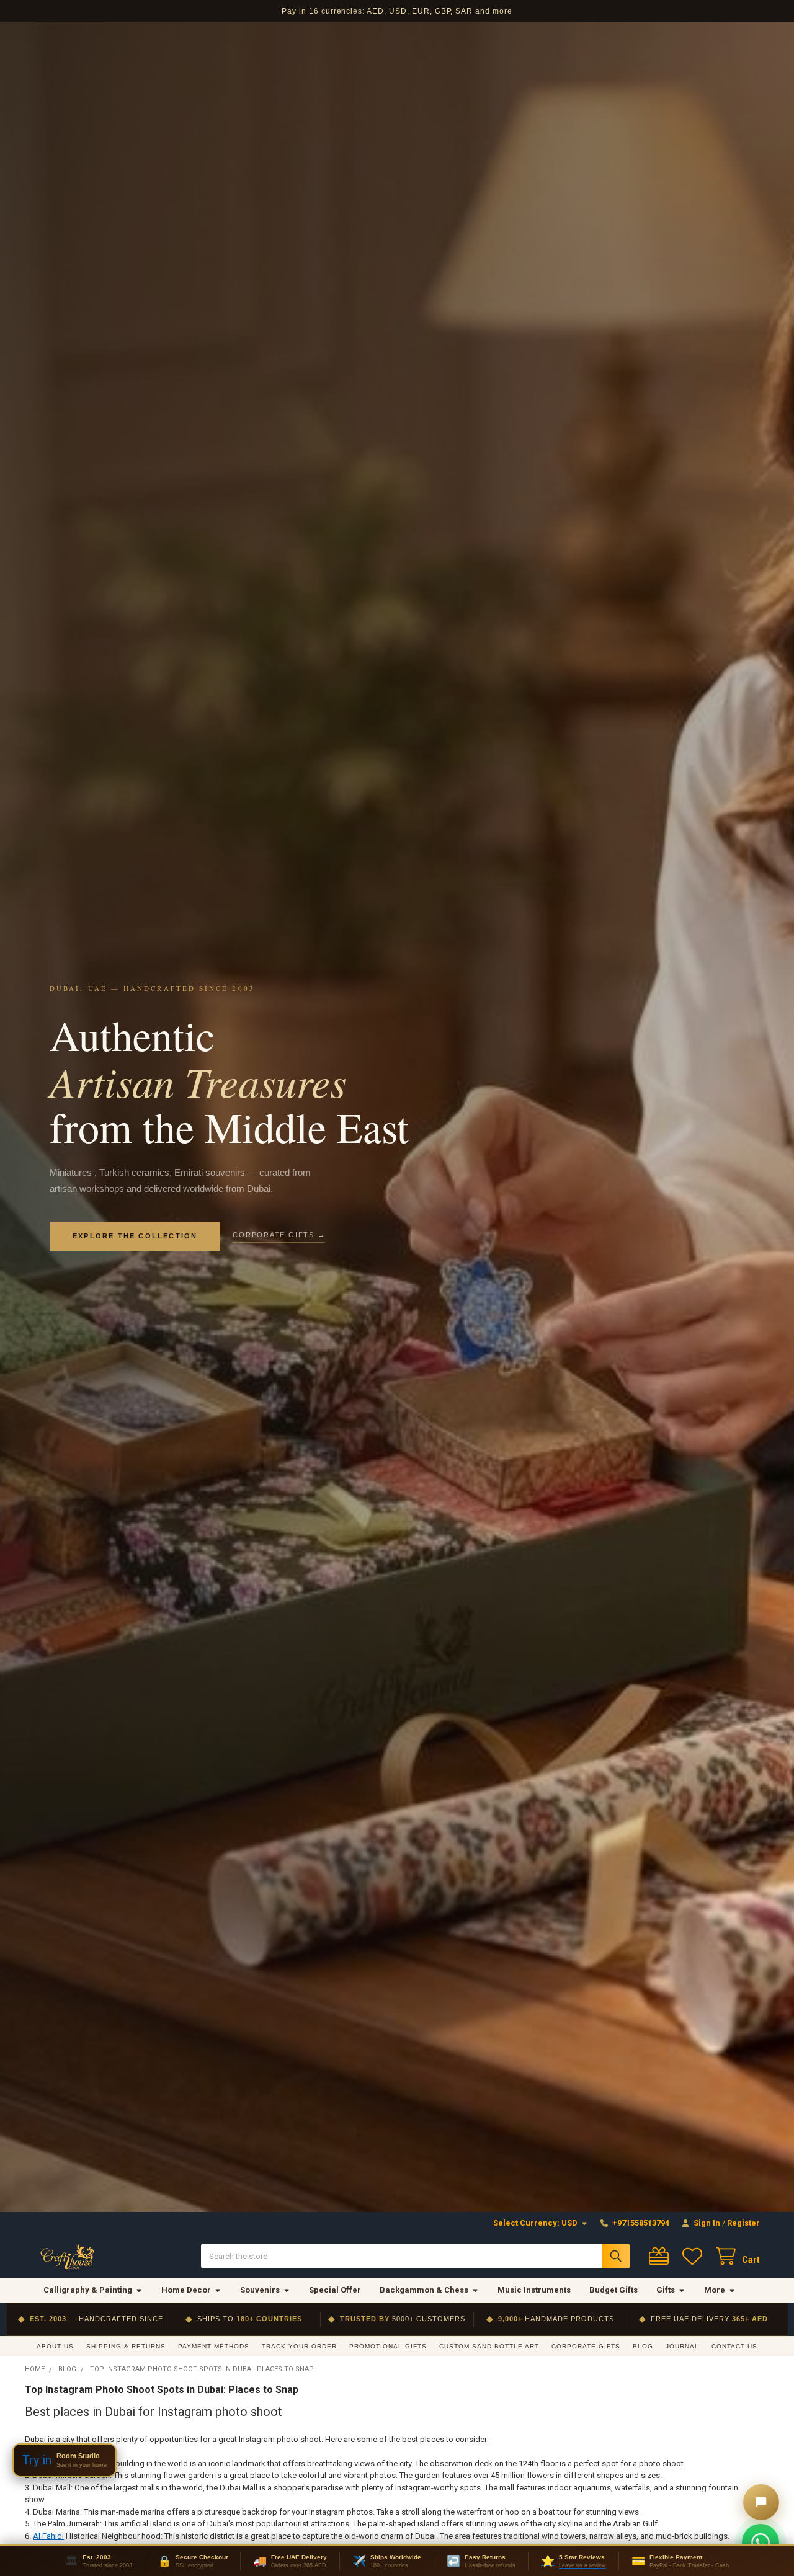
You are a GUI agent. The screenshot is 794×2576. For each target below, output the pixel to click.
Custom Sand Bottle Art (489, 2346)
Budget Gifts (613, 2290)
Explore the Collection (135, 1236)
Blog (643, 2346)
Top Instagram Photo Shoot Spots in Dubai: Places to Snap (162, 2390)
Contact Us (734, 2346)
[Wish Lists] (695, 2256)
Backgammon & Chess (424, 2290)
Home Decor (186, 2290)
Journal (682, 2346)
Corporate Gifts (586, 2346)
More (715, 2290)
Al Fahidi (48, 2536)
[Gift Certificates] (661, 2256)
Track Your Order (299, 2346)
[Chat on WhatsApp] (761, 2543)
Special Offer (335, 2290)
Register (743, 2223)
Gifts (666, 2290)
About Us (55, 2346)
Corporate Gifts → (279, 1235)
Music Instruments (534, 2290)
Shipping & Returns (126, 2346)
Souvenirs (260, 2290)
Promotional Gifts (388, 2346)
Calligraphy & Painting (88, 2290)
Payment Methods (214, 2346)
